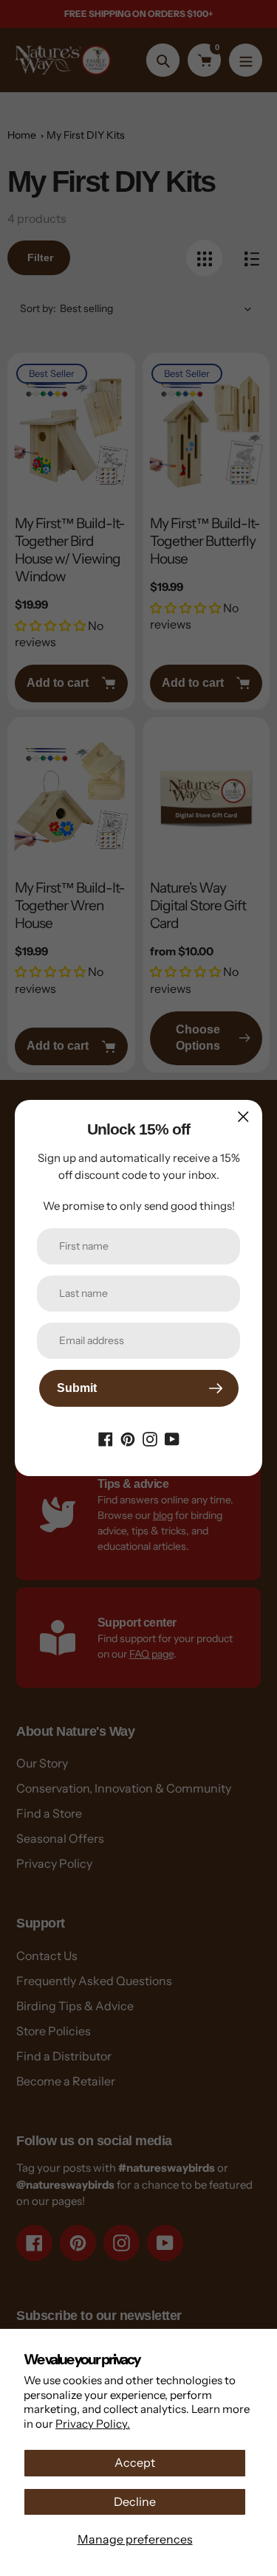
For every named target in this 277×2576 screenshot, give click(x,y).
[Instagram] (150, 1438)
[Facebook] (106, 1438)
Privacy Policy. (93, 2424)
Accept (135, 2462)
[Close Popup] (243, 1116)
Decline (135, 2501)
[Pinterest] (128, 1438)
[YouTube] (172, 1438)
